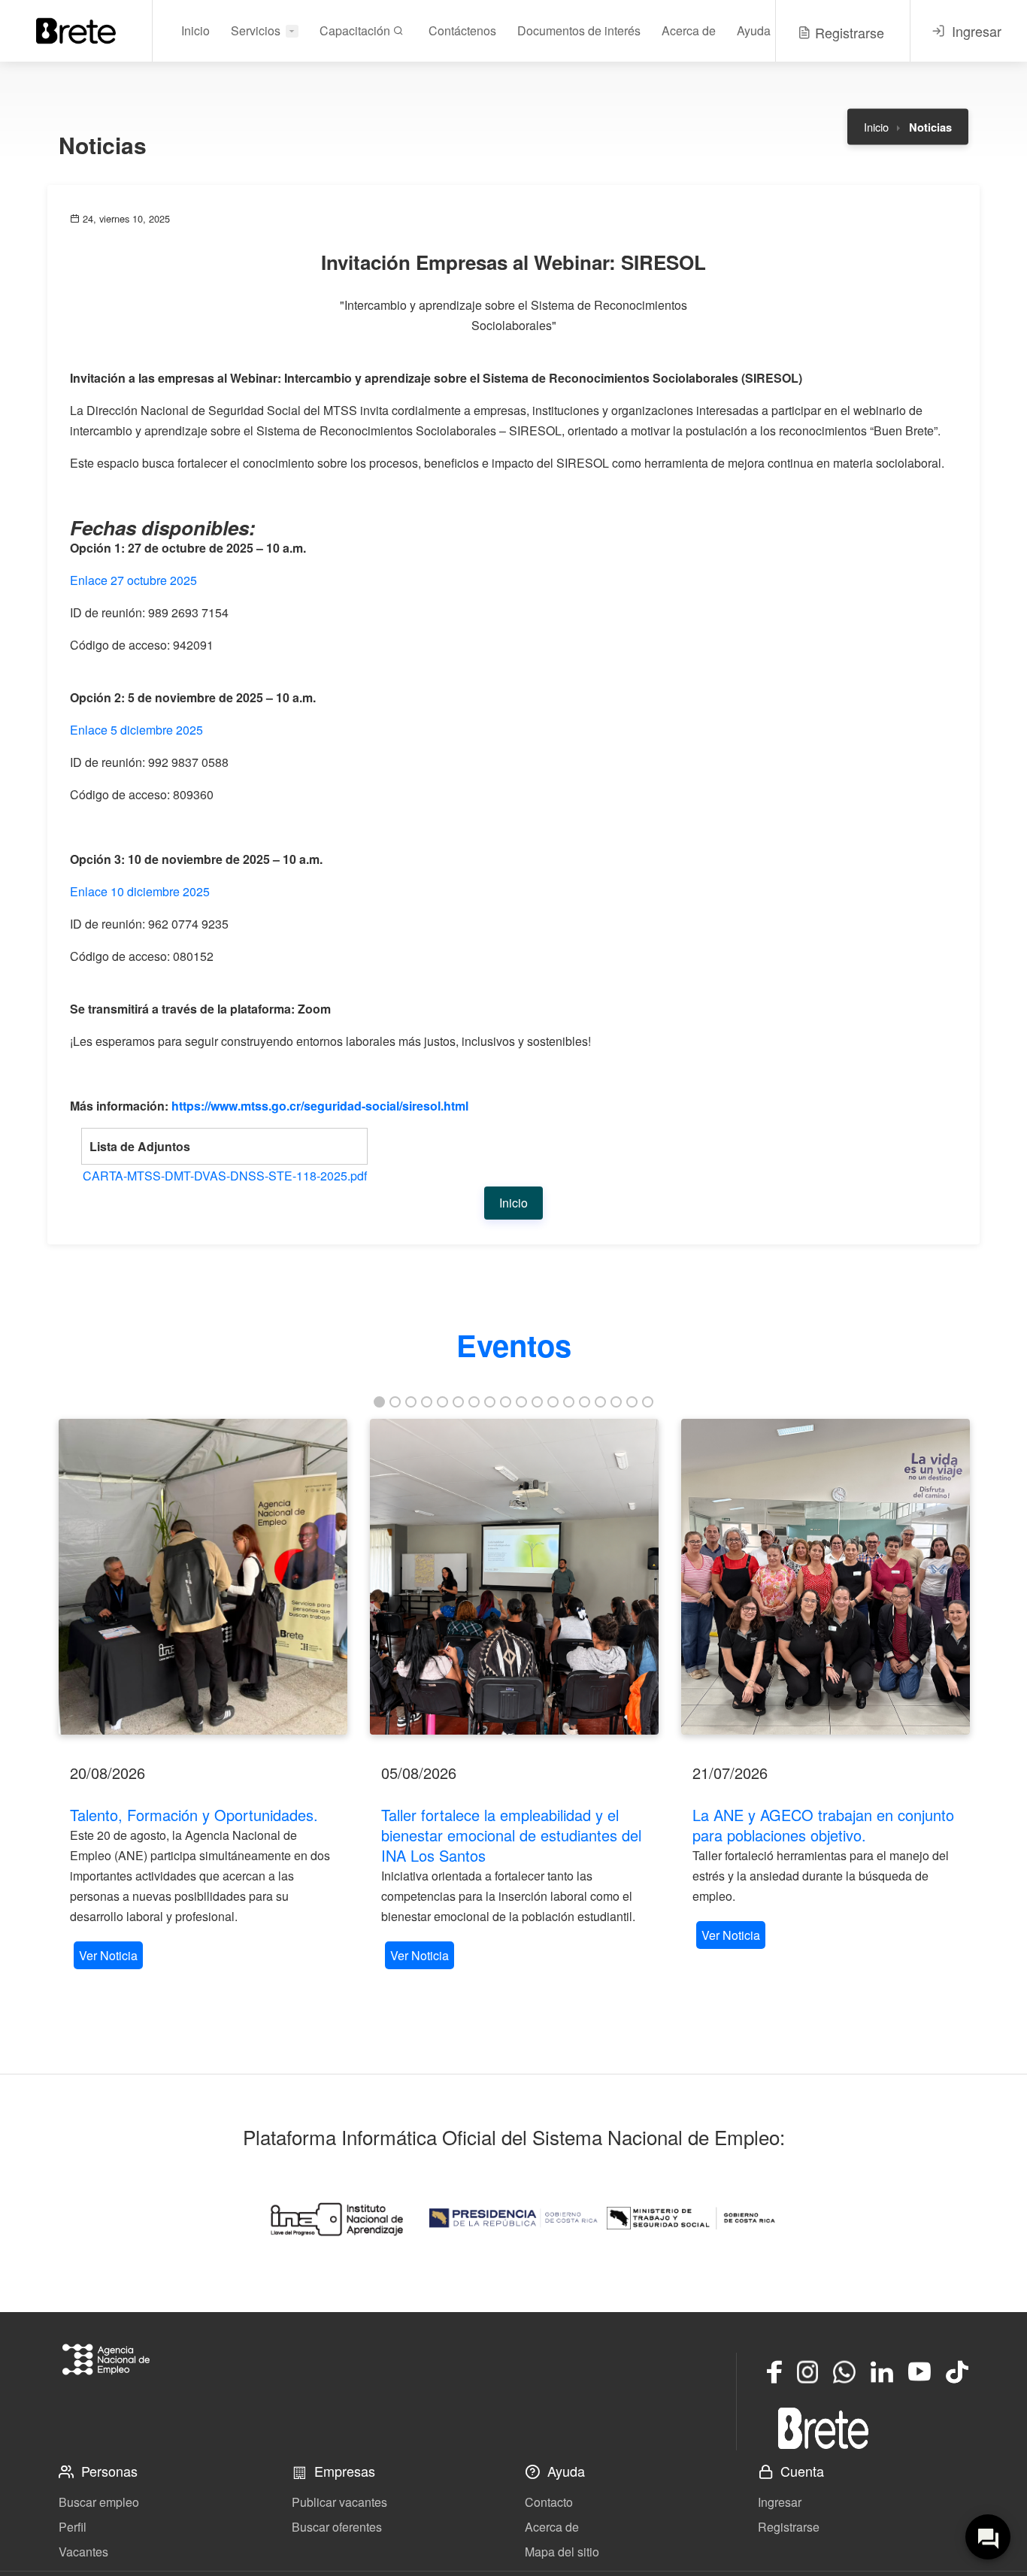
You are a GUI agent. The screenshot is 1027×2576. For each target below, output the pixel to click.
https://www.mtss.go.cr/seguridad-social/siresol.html (320, 1106)
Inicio (195, 30)
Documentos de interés (579, 30)
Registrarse (789, 2527)
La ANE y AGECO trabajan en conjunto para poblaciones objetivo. (823, 1825)
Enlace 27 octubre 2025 (133, 580)
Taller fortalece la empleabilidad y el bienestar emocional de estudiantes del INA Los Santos (511, 1835)
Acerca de (689, 30)
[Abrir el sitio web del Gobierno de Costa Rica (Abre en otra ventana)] (513, 2218)
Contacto (549, 2502)
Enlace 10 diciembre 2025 (140, 891)
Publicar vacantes (339, 2502)
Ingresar (780, 2502)
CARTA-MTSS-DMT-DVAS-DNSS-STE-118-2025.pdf (225, 1176)
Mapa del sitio (562, 2552)
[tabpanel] (203, 1696)
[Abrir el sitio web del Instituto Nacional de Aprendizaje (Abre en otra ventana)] (336, 2218)
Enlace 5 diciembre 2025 (136, 730)
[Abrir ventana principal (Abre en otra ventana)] (823, 2428)
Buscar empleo (99, 2502)
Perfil (73, 2527)
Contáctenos (462, 30)
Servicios (256, 30)
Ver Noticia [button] (108, 1955)
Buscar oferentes (337, 2527)
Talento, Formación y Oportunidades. (194, 1815)
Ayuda (754, 30)
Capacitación (356, 30)
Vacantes (83, 2552)
